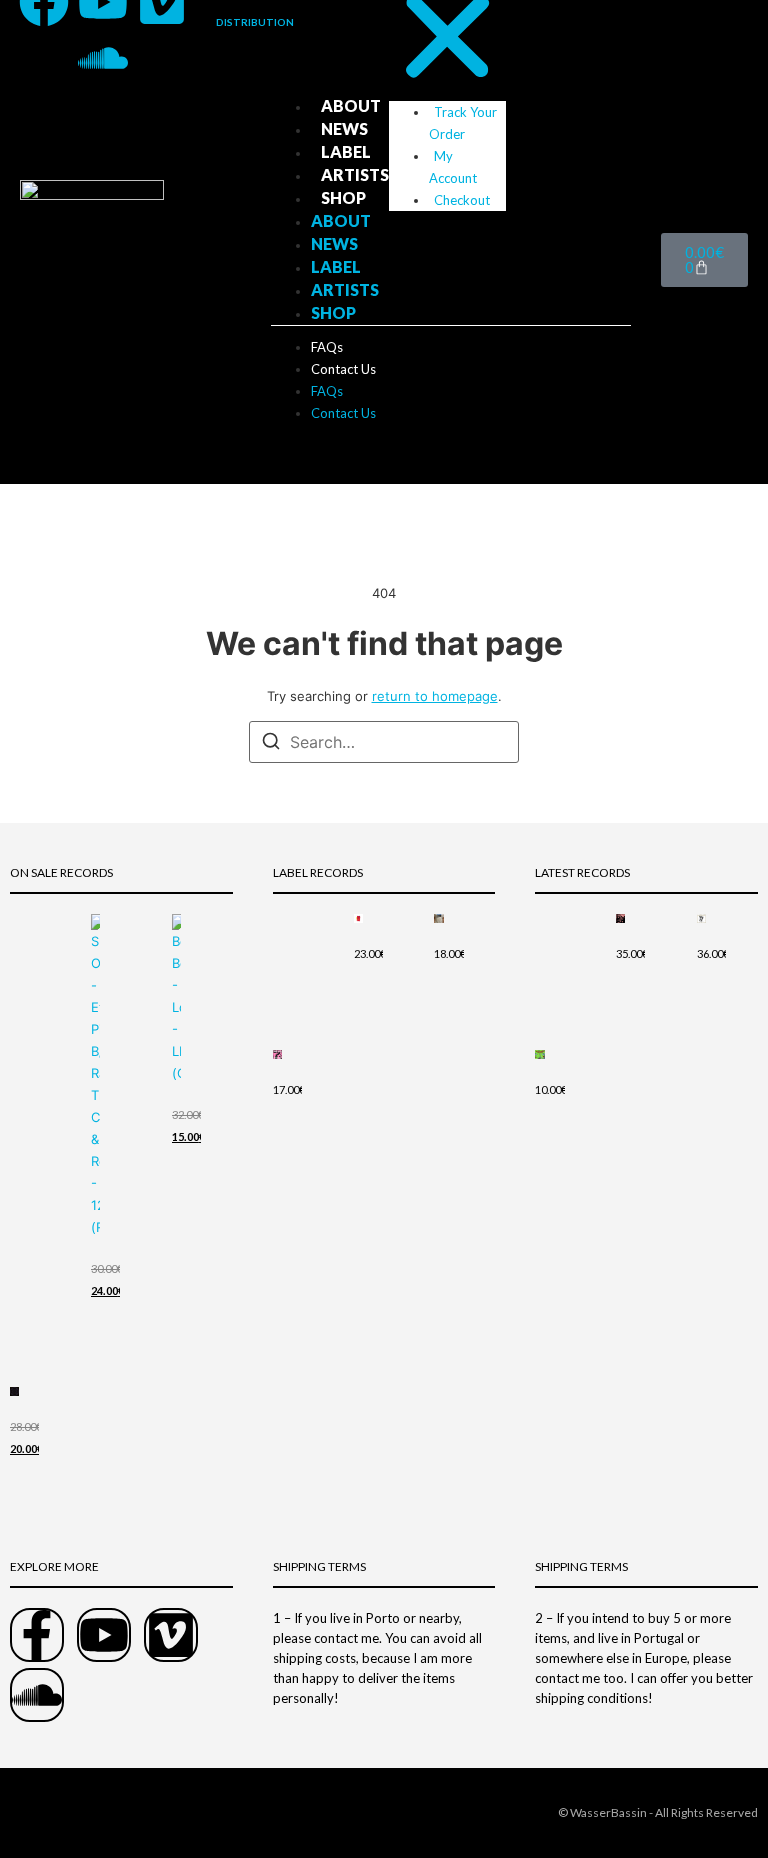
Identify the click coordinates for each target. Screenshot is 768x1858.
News (344, 128)
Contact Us (343, 369)
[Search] (271, 744)
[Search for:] (384, 742)
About (351, 105)
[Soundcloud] (103, 58)
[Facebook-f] (37, 1635)
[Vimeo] (171, 1635)
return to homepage (435, 696)
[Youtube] (104, 1635)
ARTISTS (355, 174)
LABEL (346, 151)
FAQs (327, 347)
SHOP (343, 197)
